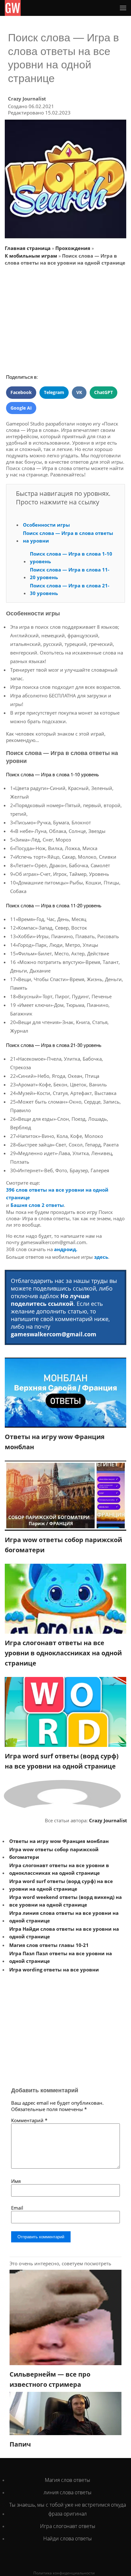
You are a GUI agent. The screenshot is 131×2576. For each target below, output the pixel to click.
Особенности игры (46, 525)
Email (17, 2208)
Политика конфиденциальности (64, 2573)
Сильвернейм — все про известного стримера (50, 2379)
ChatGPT (103, 392)
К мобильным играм (31, 256)
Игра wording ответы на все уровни (54, 1970)
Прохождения (73, 248)
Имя (16, 2181)
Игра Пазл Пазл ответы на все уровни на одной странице (61, 1957)
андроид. (66, 1249)
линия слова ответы (68, 2492)
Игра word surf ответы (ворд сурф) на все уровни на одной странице (62, 1761)
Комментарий (29, 2120)
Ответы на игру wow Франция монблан (55, 1442)
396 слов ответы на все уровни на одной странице (57, 1194)
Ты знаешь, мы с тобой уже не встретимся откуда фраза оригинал (68, 2509)
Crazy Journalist (27, 99)
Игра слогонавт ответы (68, 2526)
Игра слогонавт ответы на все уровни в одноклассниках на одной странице (63, 1653)
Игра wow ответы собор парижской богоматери (63, 1545)
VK (79, 392)
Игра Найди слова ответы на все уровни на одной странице (64, 1933)
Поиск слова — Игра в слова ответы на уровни (68, 537)
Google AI (21, 408)
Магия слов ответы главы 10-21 (49, 1945)
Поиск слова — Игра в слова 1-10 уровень (71, 557)
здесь (101, 1257)
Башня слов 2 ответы (37, 1205)
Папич (20, 2444)
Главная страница (28, 248)
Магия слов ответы (68, 2480)
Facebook (21, 392)
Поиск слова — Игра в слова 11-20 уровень (70, 573)
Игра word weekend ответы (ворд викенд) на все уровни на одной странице (65, 1901)
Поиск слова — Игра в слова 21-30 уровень (70, 589)
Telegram (54, 392)
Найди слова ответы (68, 2538)
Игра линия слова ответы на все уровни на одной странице (64, 1917)
